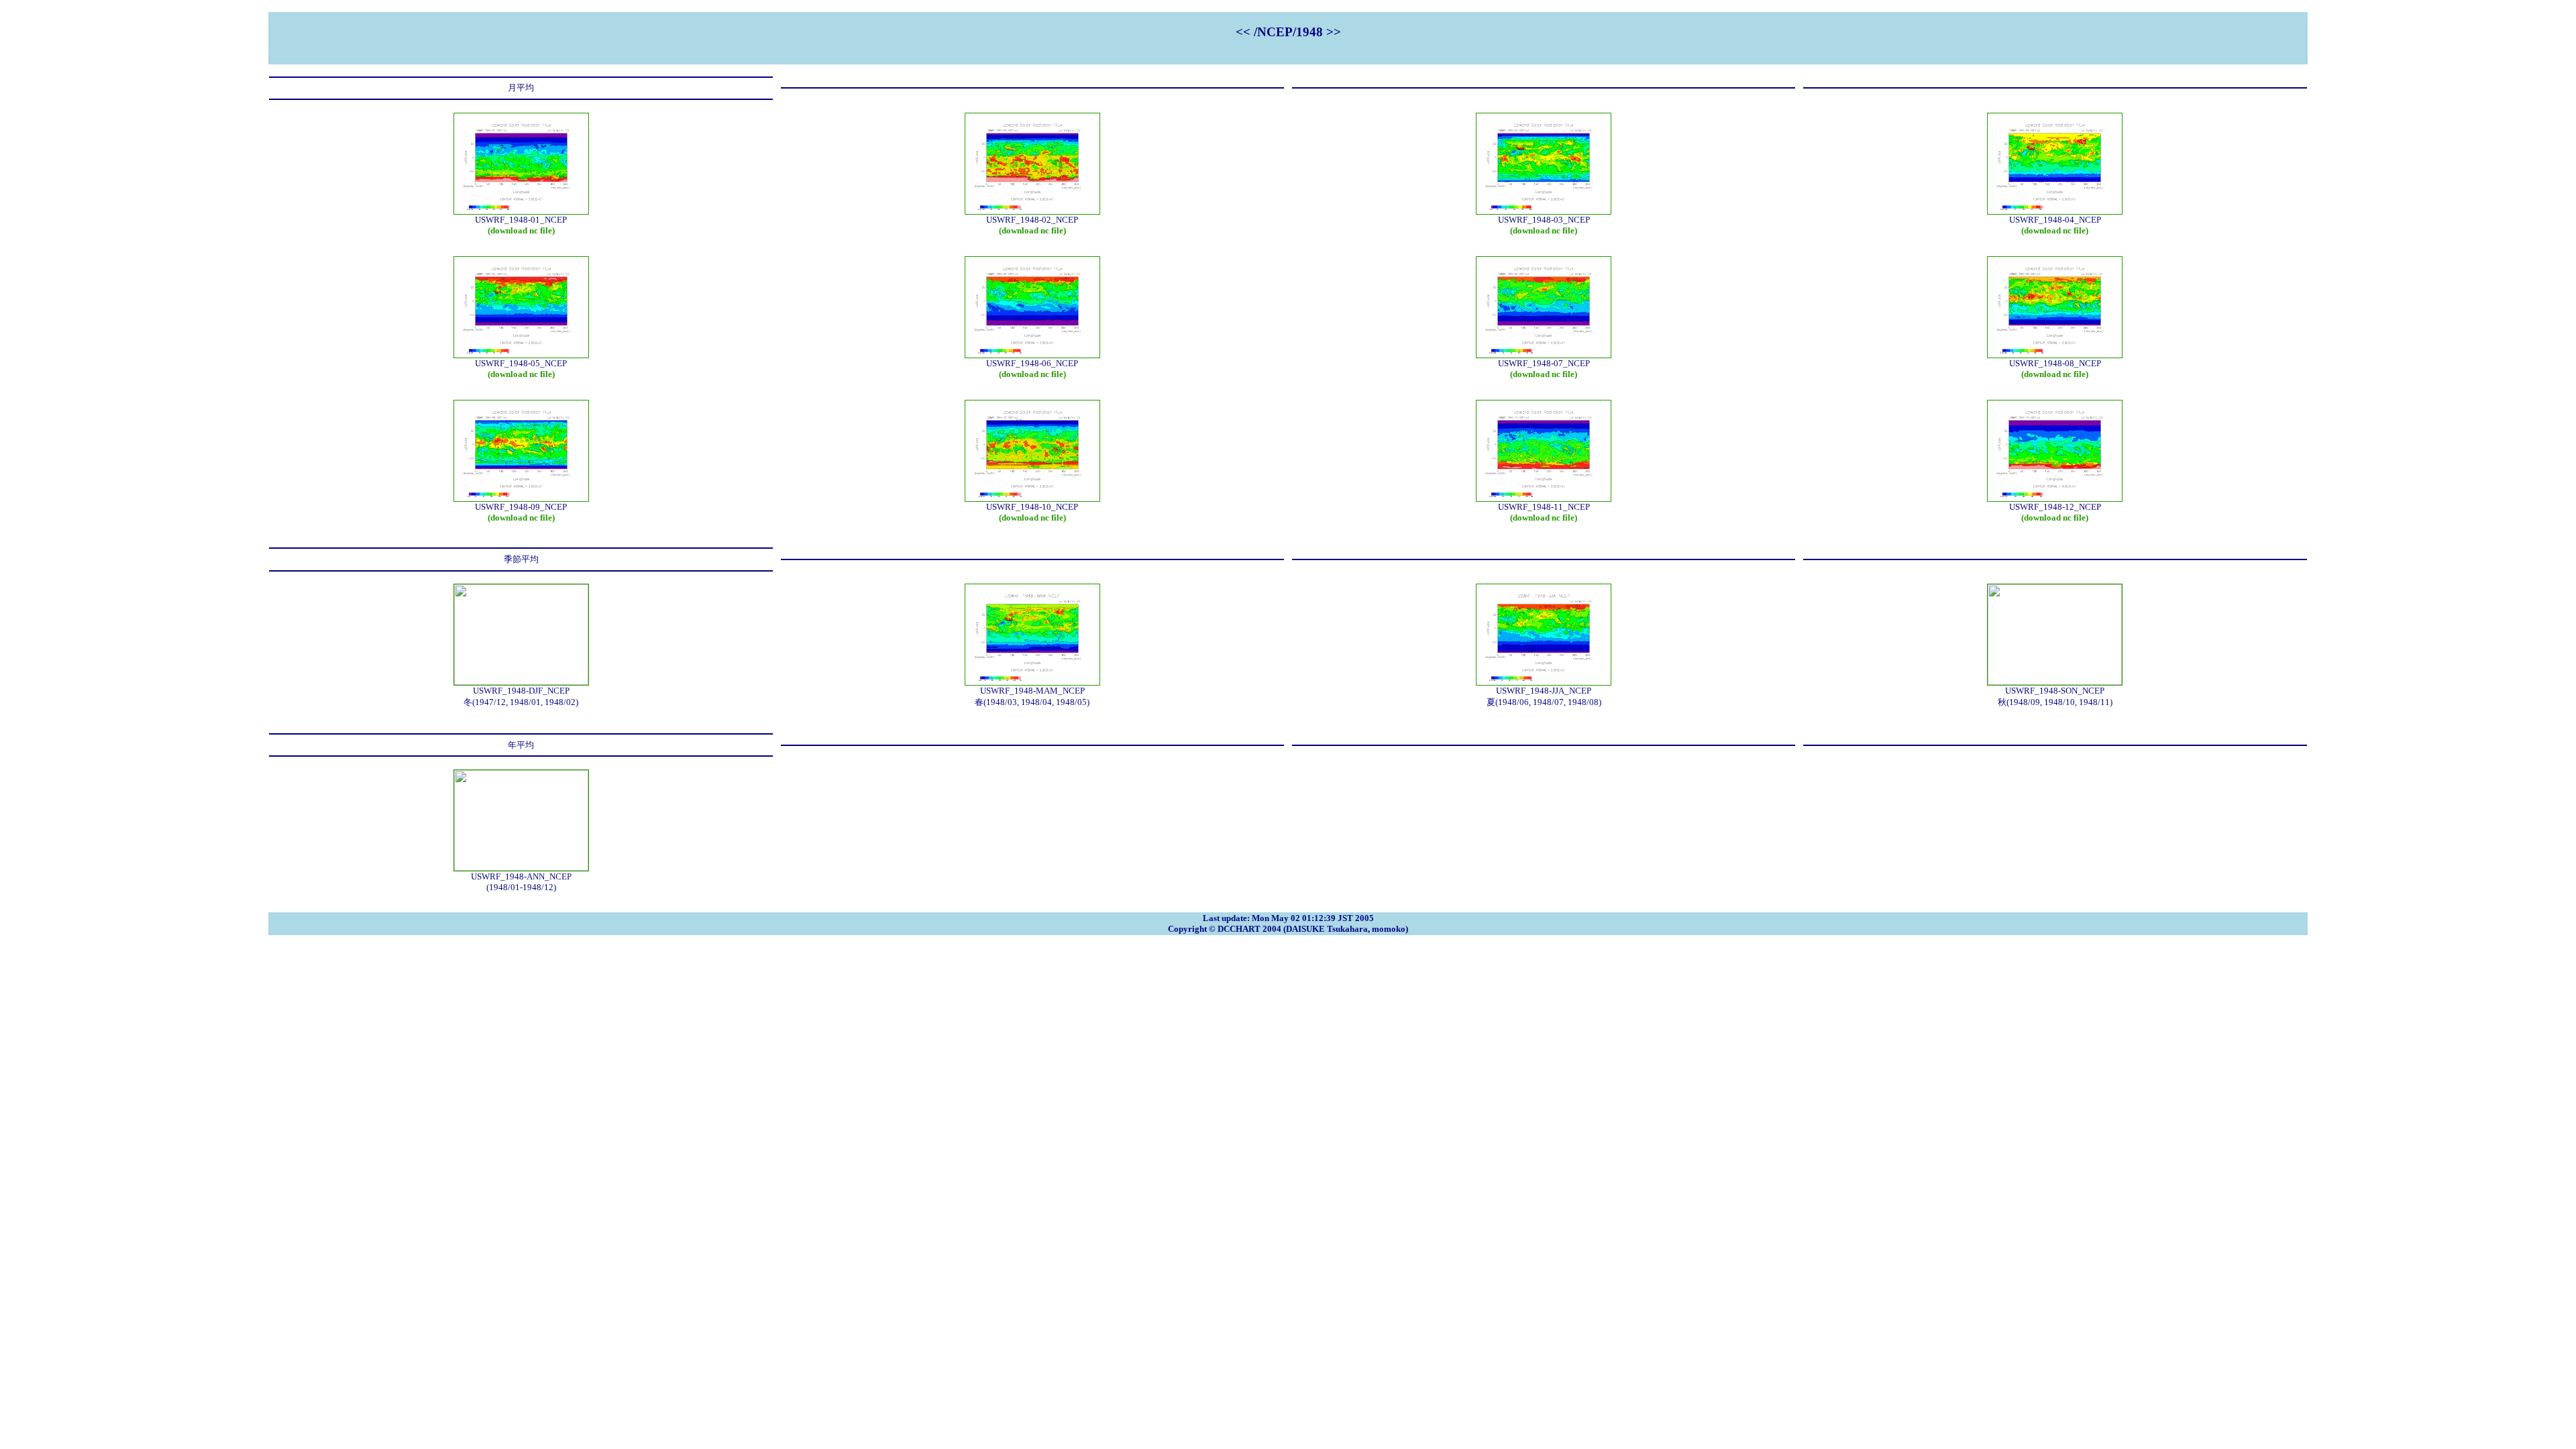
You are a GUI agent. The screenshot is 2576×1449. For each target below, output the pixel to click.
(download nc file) (521, 230)
